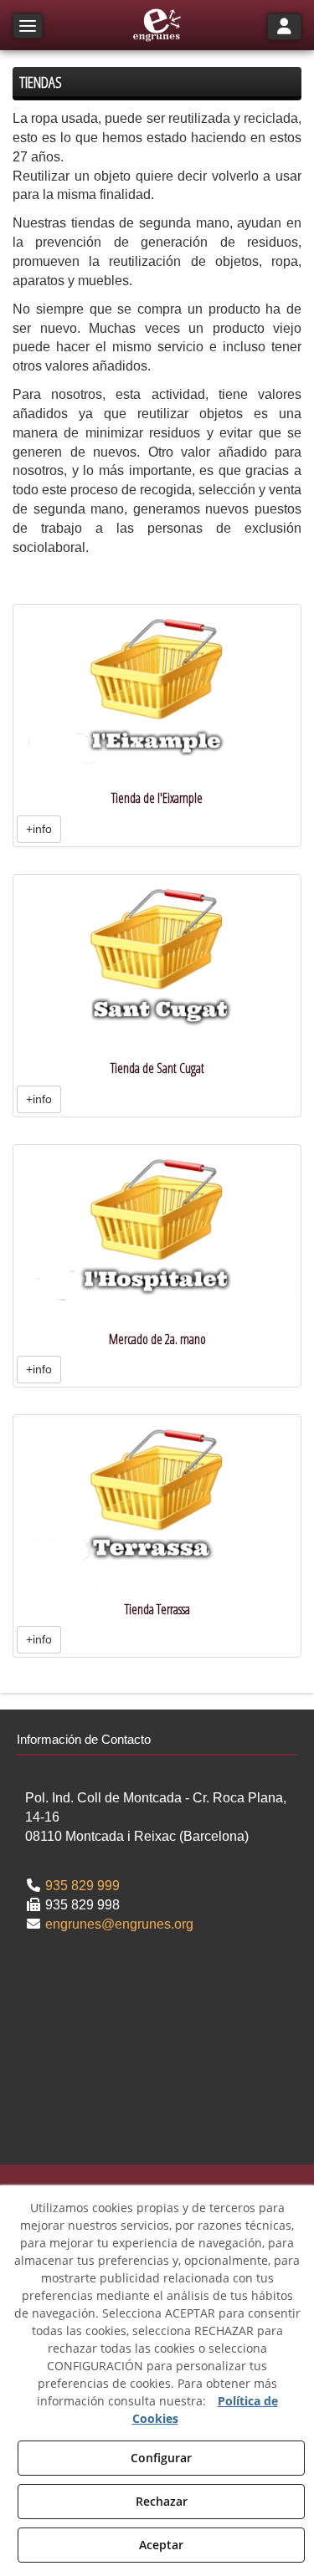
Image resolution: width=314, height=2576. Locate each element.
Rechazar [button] (162, 2501)
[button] (157, 25)
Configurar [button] (161, 2458)
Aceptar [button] (161, 2545)
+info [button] (39, 829)
